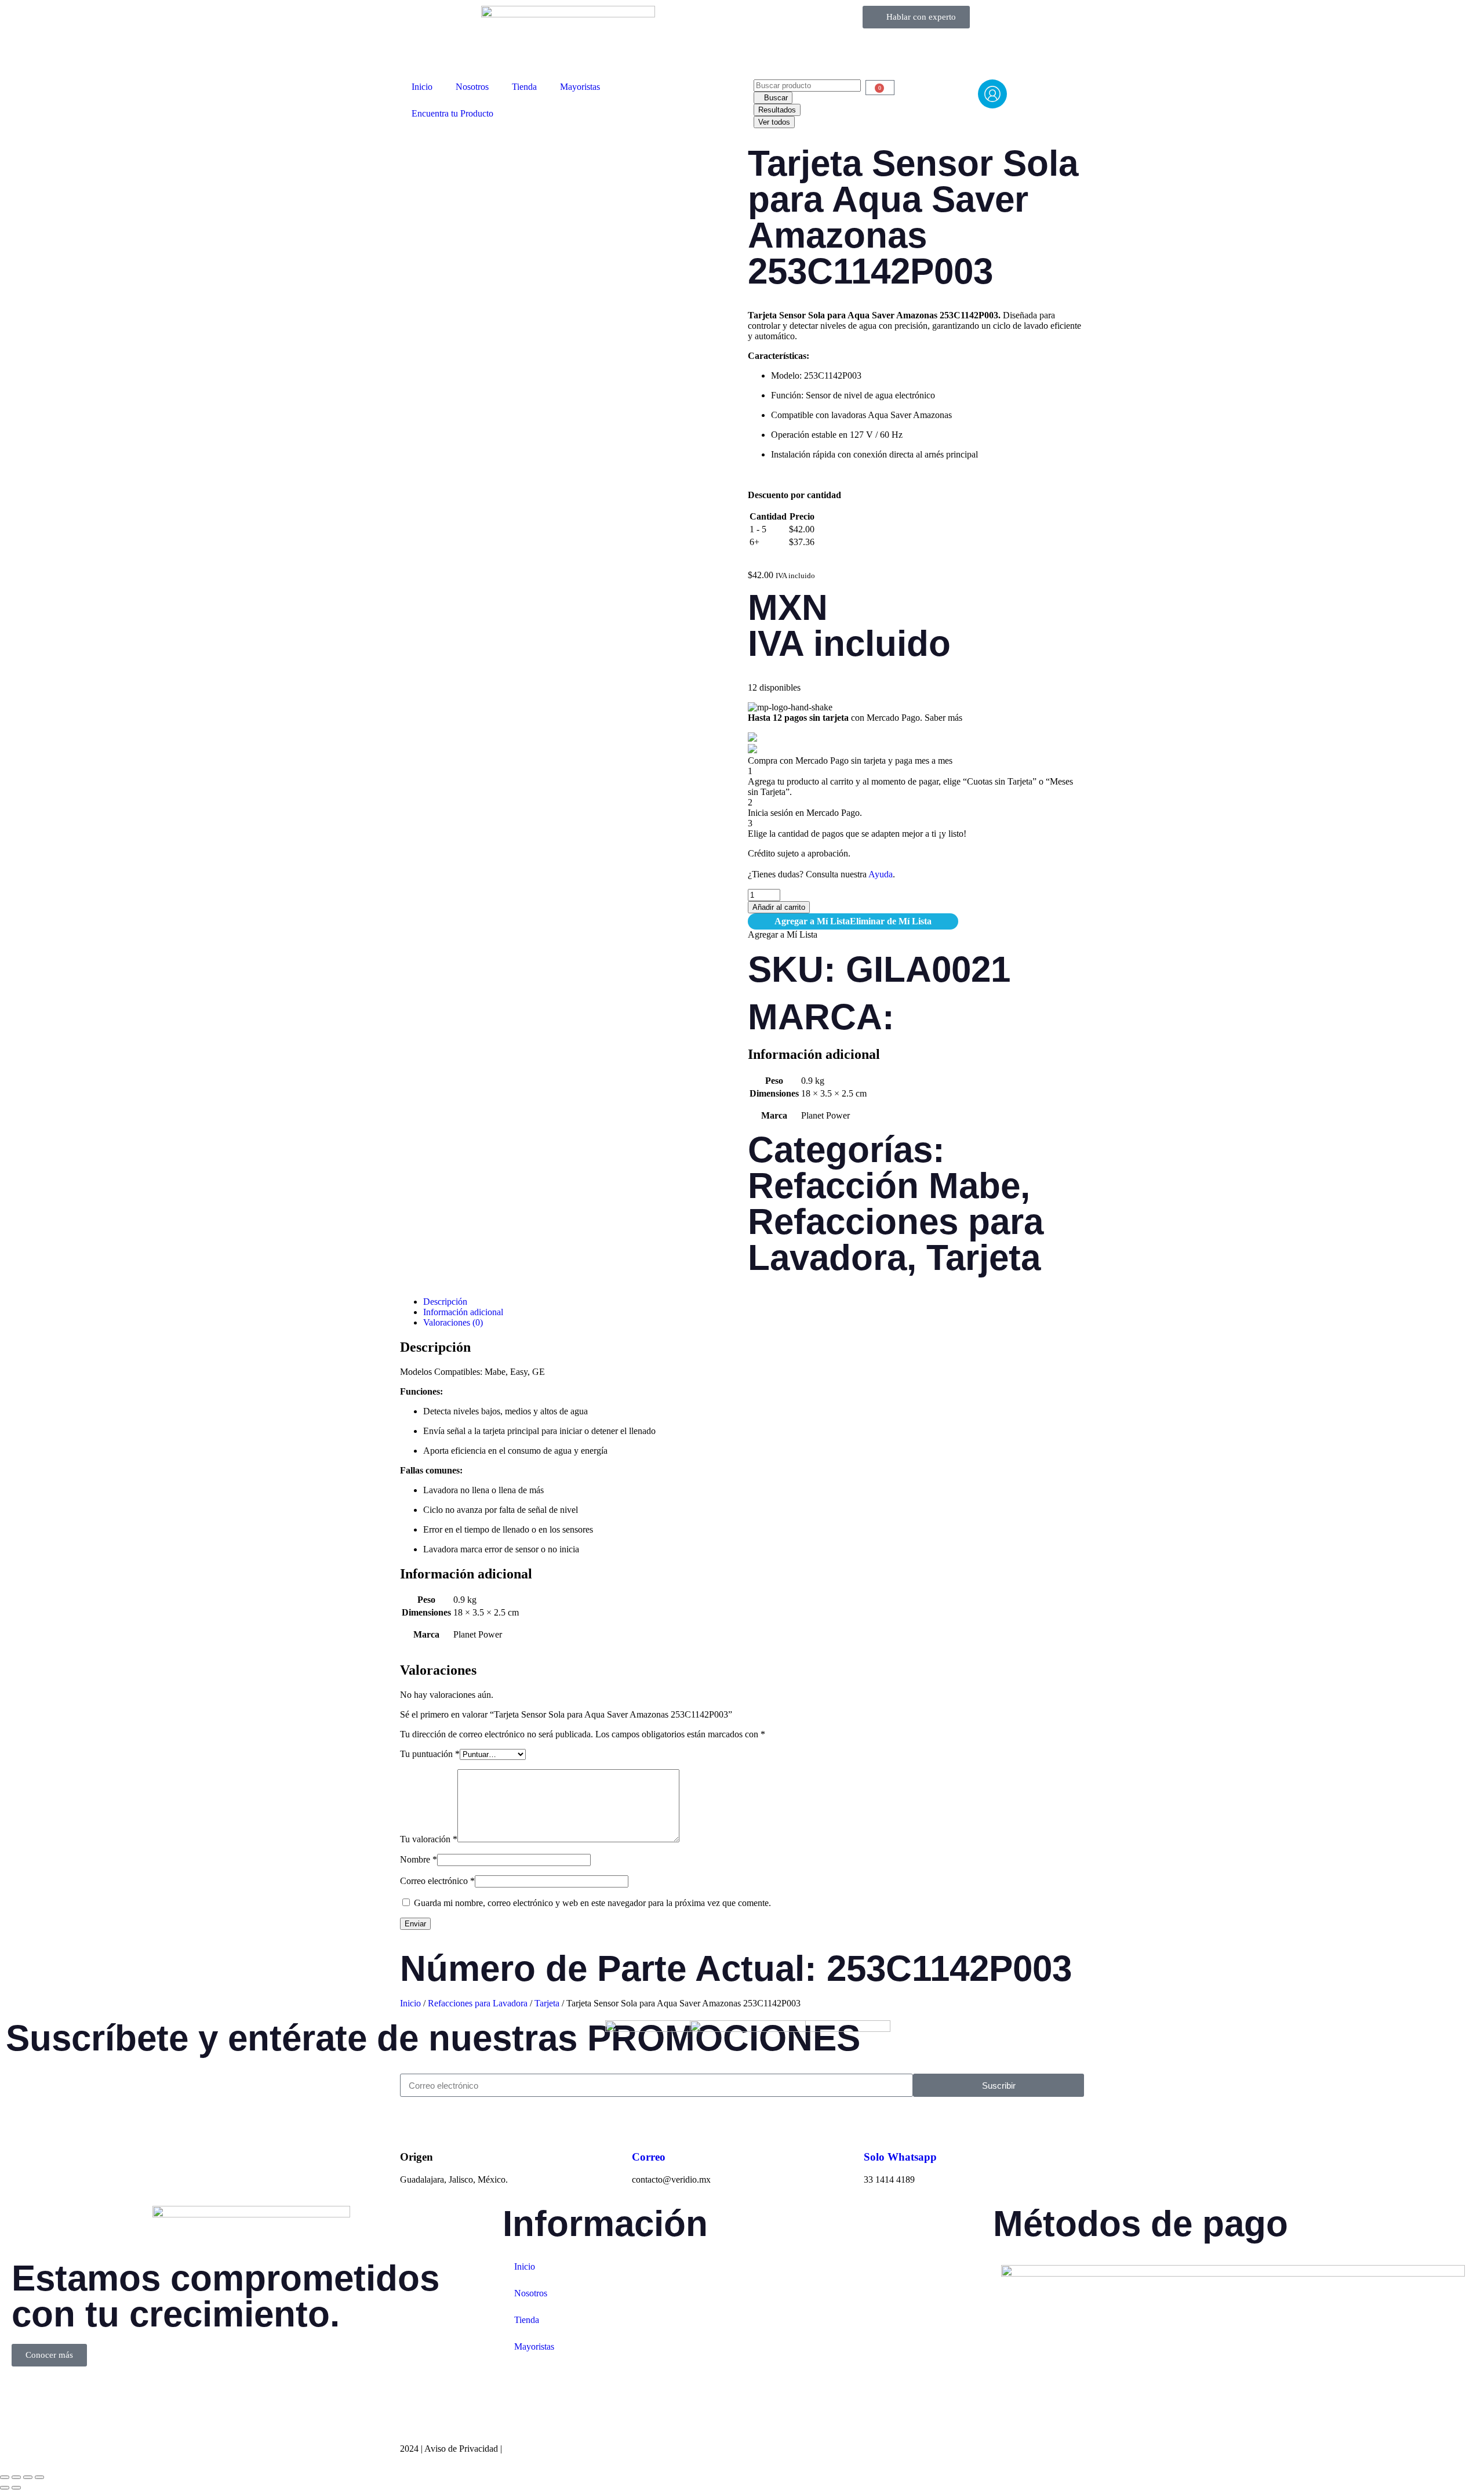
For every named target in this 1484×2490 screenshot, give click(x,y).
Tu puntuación (430, 1754)
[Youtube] (120, 2393)
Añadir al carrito (779, 907)
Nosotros (472, 87)
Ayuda (881, 874)
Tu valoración (429, 1839)
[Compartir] (28, 2477)
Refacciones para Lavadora (896, 1239)
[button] (853, 921)
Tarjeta (983, 1257)
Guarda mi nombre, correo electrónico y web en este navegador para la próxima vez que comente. (592, 1903)
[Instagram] (57, 2393)
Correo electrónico (437, 1881)
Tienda (524, 87)
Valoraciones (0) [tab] (453, 1322)
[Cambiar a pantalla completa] (16, 2477)
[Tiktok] (89, 2393)
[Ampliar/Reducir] (5, 2477)
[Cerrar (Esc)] (39, 2477)
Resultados (777, 110)
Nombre (419, 1859)
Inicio (422, 87)
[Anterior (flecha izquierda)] (5, 2488)
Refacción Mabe (884, 1186)
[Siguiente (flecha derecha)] (16, 2488)
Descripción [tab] (445, 1302)
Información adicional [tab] (463, 1312)
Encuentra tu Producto (452, 113)
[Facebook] (26, 2393)
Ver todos (774, 122)
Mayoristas (580, 87)
